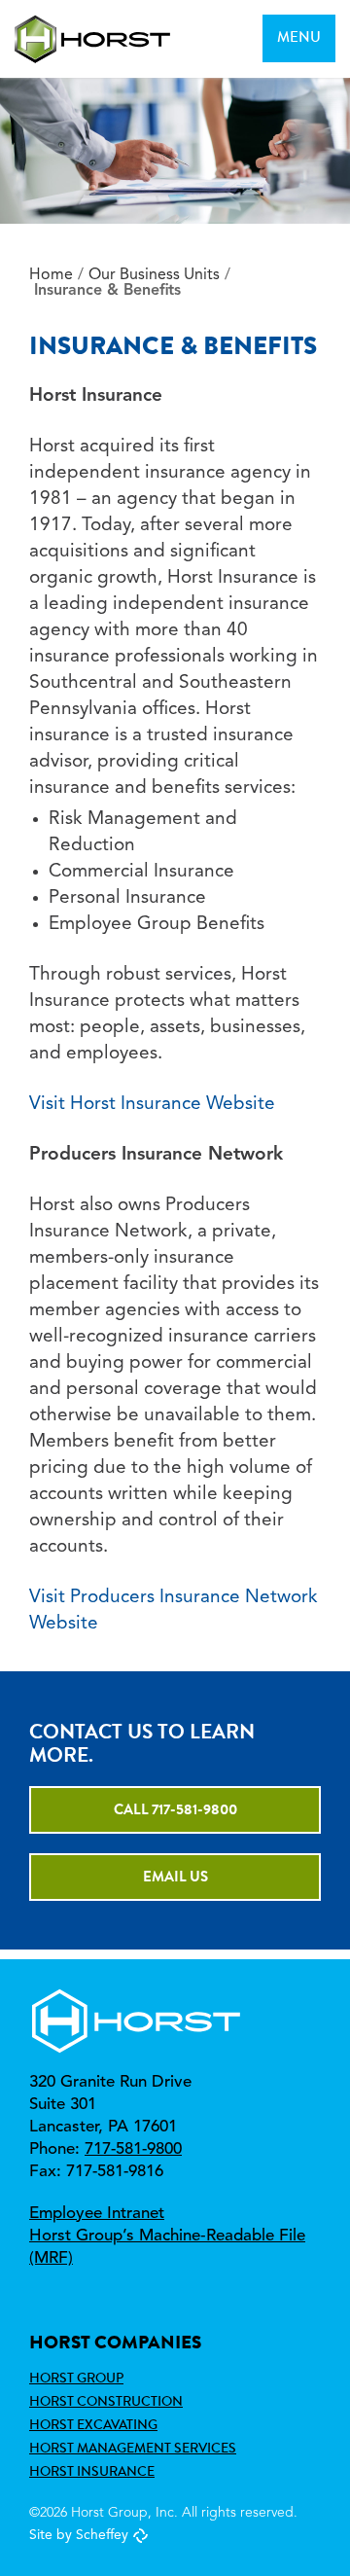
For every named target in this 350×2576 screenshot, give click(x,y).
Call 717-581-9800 (175, 1809)
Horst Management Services (133, 2448)
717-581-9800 (133, 2149)
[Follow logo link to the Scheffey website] (140, 2536)
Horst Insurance (92, 2471)
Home (51, 275)
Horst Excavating (93, 2424)
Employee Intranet (97, 2214)
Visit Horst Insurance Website (152, 1105)
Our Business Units (154, 275)
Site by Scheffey (79, 2535)
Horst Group (76, 2378)
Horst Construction (106, 2401)
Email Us (175, 1877)
